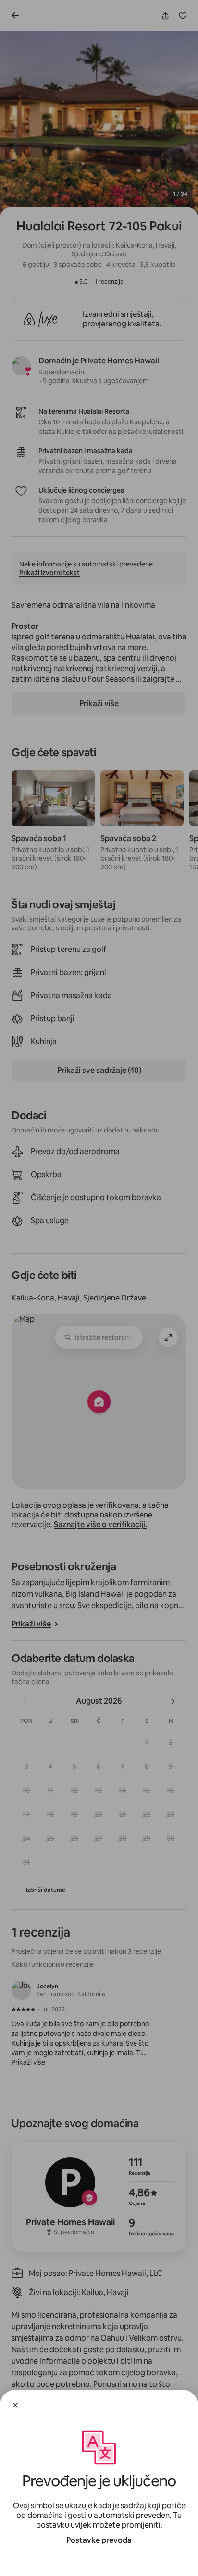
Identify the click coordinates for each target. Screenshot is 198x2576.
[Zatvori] (15, 2405)
